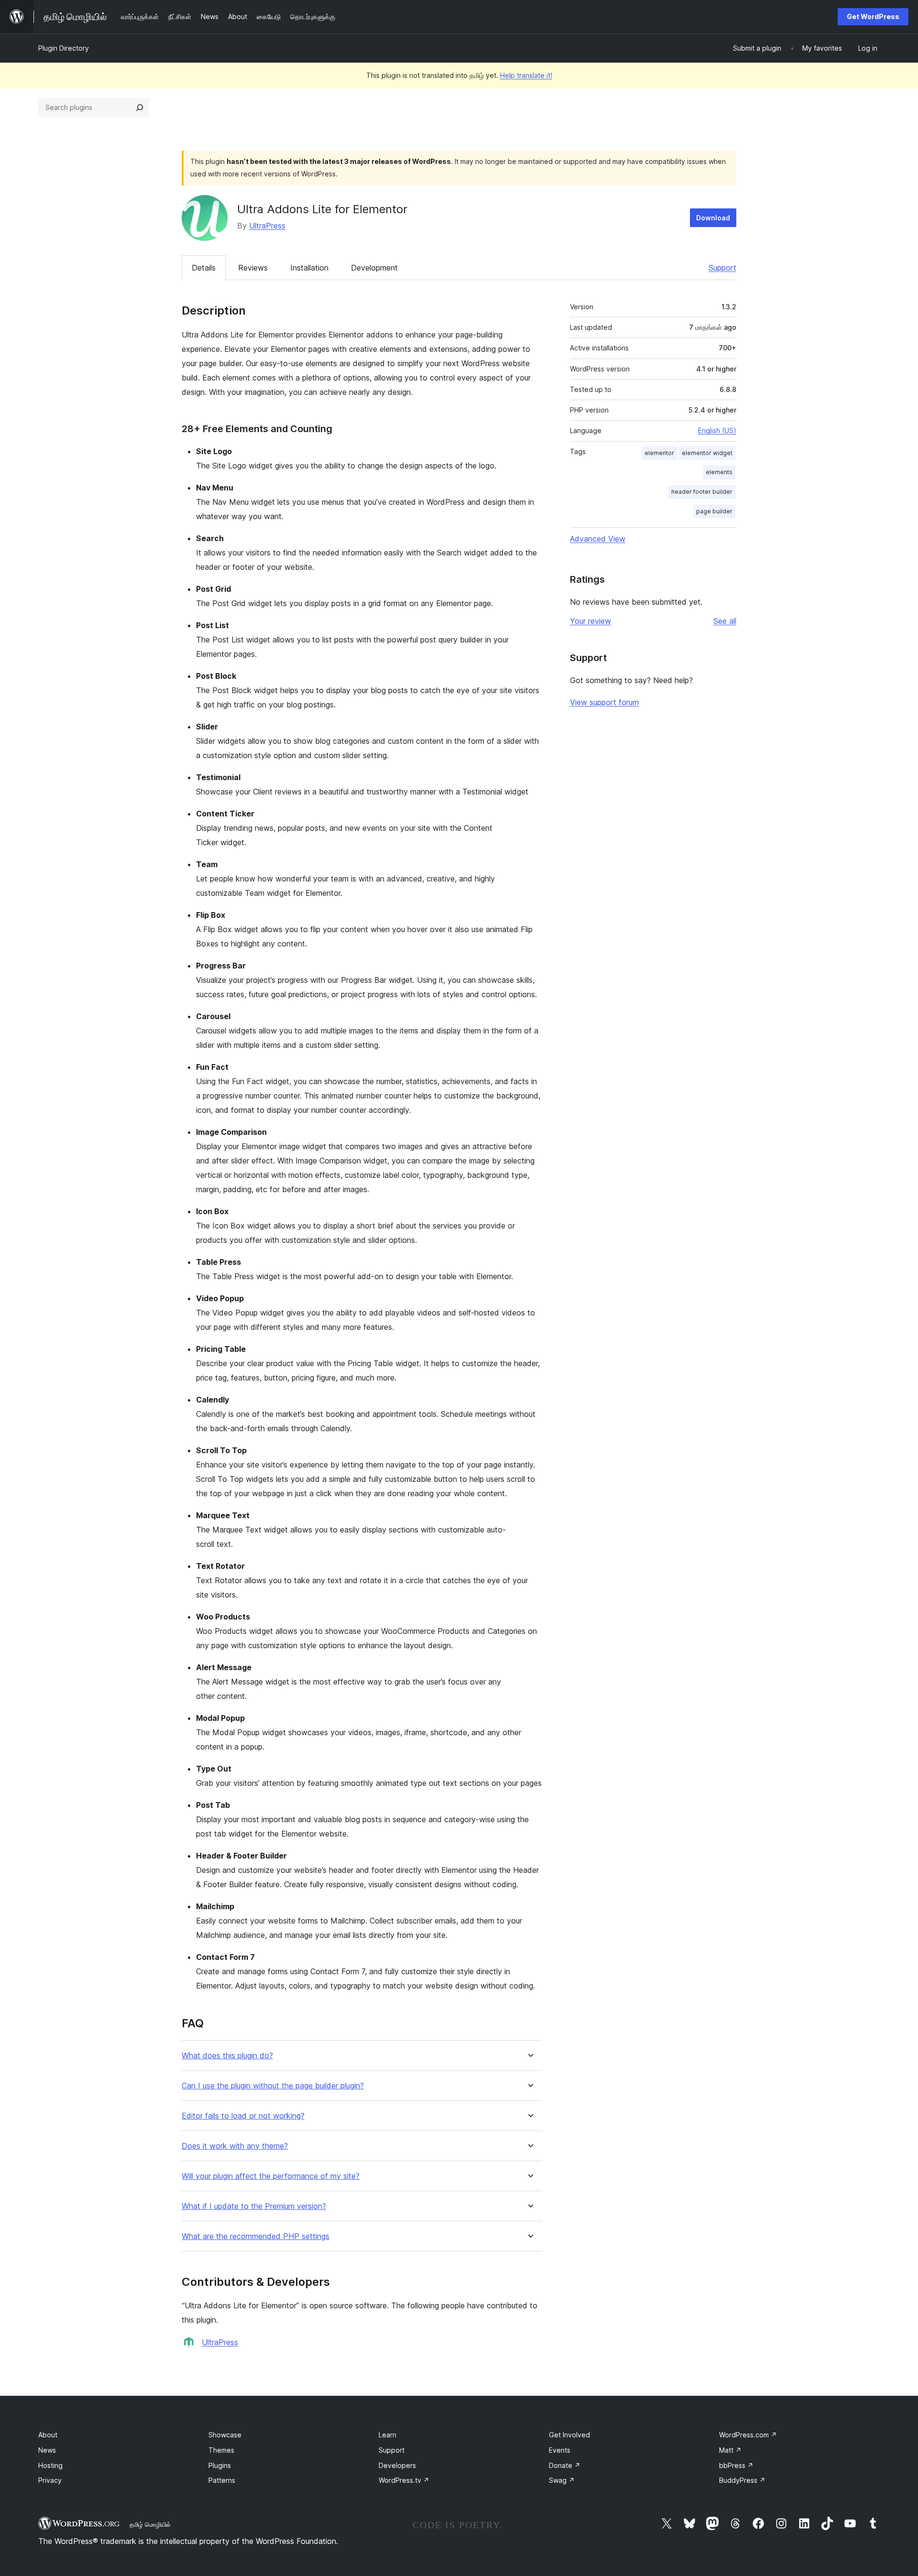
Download (713, 218)
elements (719, 472)
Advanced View (598, 539)
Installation (309, 268)
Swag (562, 2480)
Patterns (222, 2480)
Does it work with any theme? (235, 2146)
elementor (659, 453)
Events (560, 2450)
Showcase (225, 2435)
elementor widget (707, 453)
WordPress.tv (404, 2480)
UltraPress (267, 226)
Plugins (220, 2465)
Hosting (50, 2465)
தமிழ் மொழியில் (150, 2524)
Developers (397, 2465)
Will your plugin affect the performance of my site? (271, 2176)
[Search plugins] (140, 108)
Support (722, 268)
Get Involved (569, 2435)
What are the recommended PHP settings (256, 2236)
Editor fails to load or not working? (243, 2116)
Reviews (253, 268)
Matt (730, 2450)
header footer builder (702, 492)
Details (204, 268)
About (48, 2435)
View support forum (604, 702)
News (47, 2450)
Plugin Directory (64, 48)
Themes (221, 2450)
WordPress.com (748, 2435)
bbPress (736, 2465)
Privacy (50, 2480)
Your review (590, 621)
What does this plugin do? (227, 2056)
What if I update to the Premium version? (254, 2206)
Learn (388, 2435)
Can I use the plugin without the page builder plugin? (273, 2086)
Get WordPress (873, 16)
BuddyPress (742, 2480)
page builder (714, 511)
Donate (565, 2465)
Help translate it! (526, 75)
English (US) (717, 430)
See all (725, 621)
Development (374, 268)
